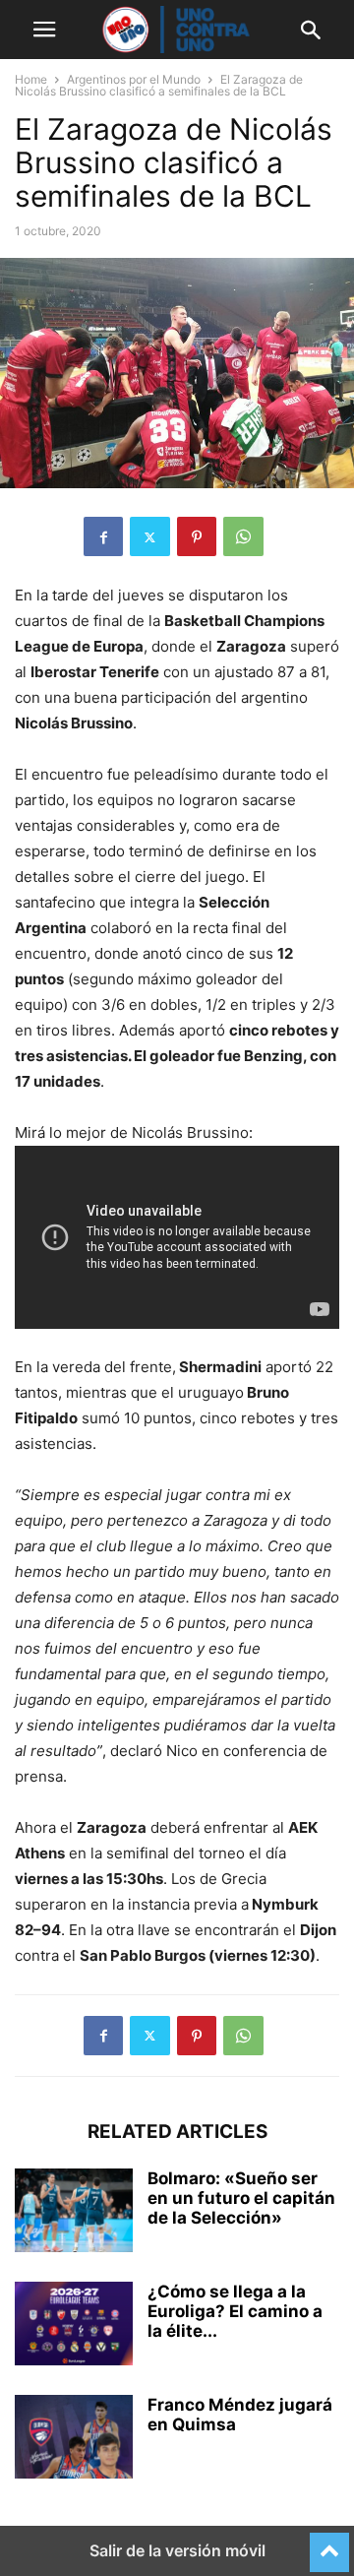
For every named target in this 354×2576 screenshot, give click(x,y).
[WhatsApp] (243, 536)
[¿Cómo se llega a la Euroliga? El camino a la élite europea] (74, 2326)
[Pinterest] (197, 536)
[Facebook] (103, 536)
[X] (150, 536)
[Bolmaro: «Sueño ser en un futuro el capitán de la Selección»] (74, 2213)
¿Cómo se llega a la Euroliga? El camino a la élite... (235, 2311)
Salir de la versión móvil (177, 2550)
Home (31, 79)
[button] (44, 30)
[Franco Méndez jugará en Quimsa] (74, 2439)
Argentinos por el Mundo (134, 79)
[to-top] (329, 2544)
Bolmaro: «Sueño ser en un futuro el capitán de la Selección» (241, 2198)
